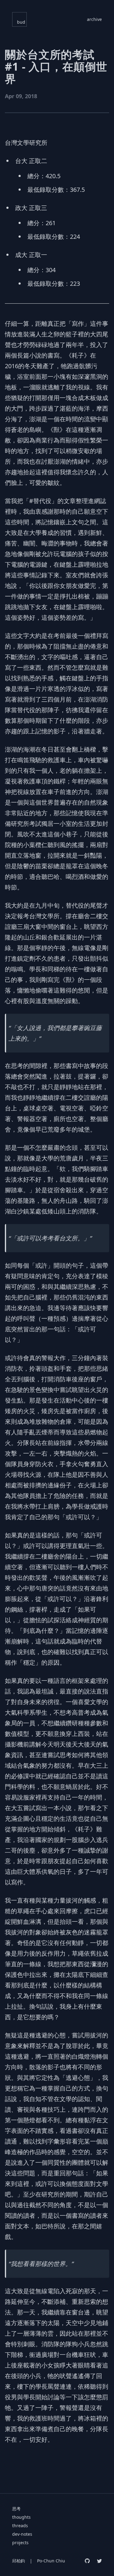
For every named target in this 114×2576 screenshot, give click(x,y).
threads (20, 2526)
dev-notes (22, 2534)
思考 (16, 2509)
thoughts (21, 2517)
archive (94, 19)
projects (20, 2543)
